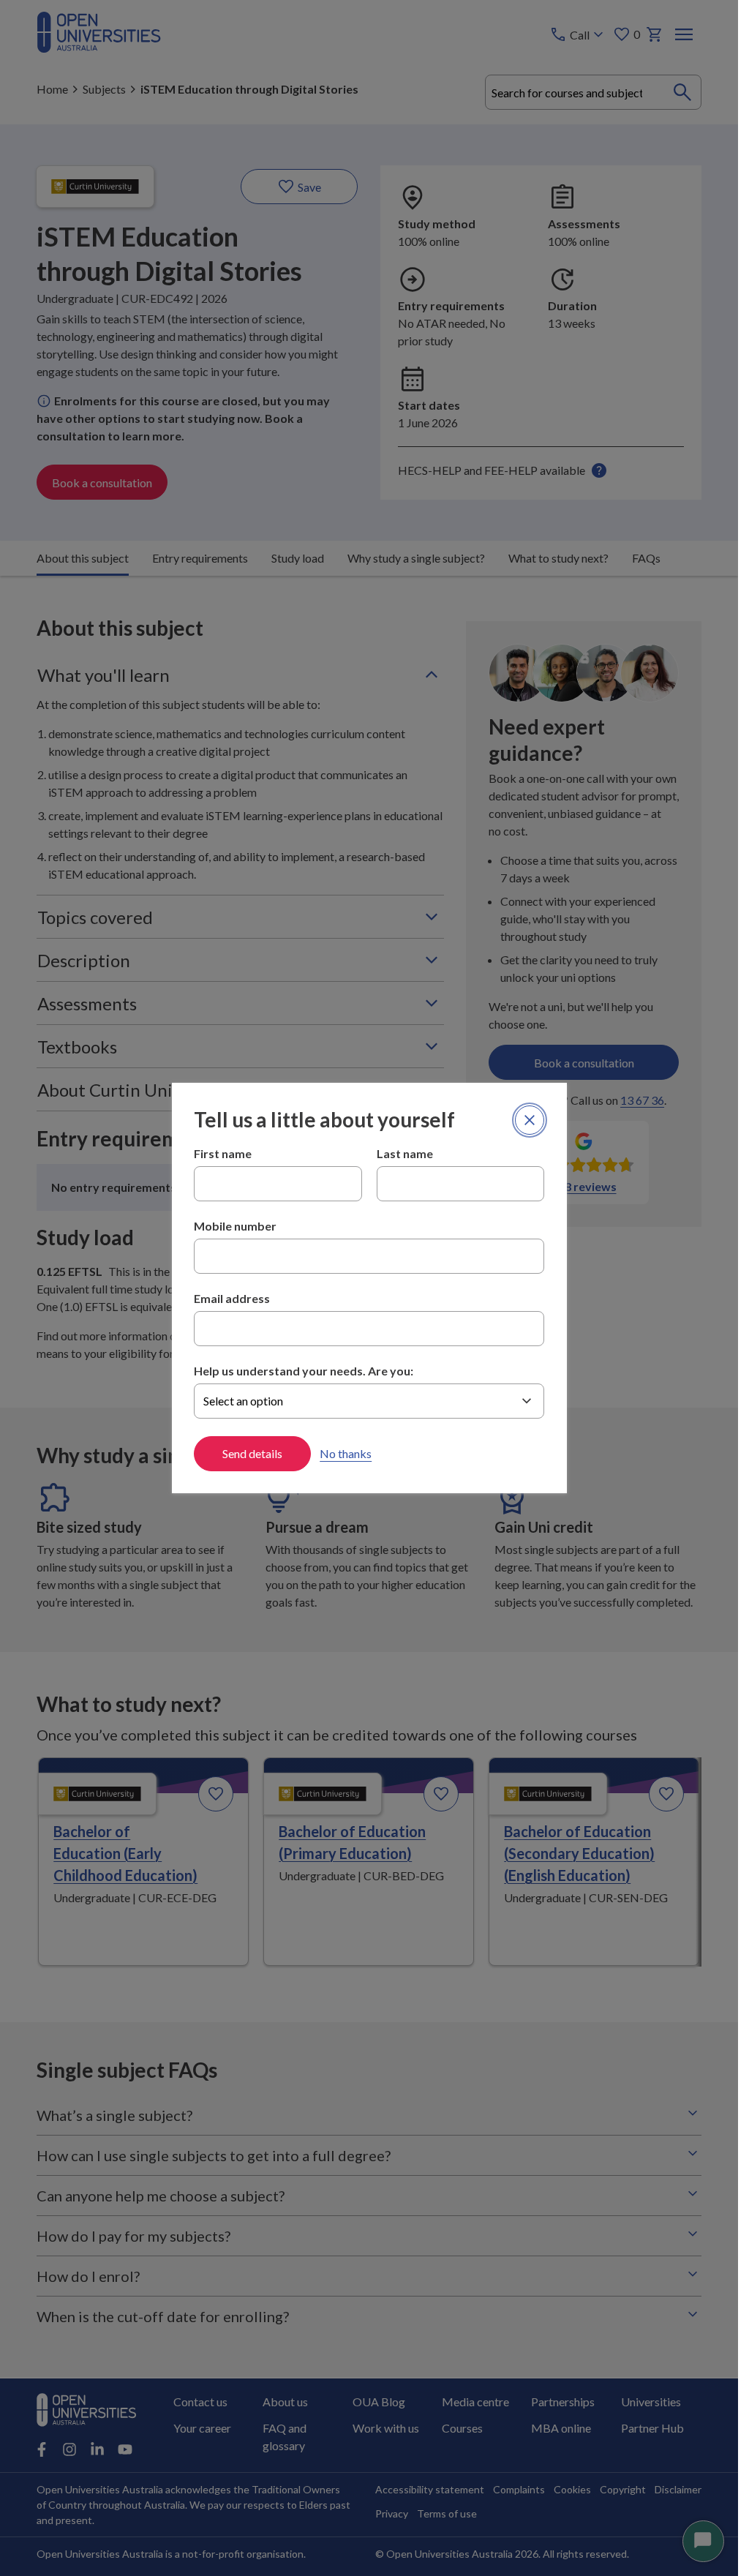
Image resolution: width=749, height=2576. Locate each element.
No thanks (346, 1453)
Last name (405, 1153)
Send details (252, 1453)
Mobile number (235, 1226)
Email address (232, 1298)
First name (223, 1153)
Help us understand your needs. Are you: (304, 1371)
